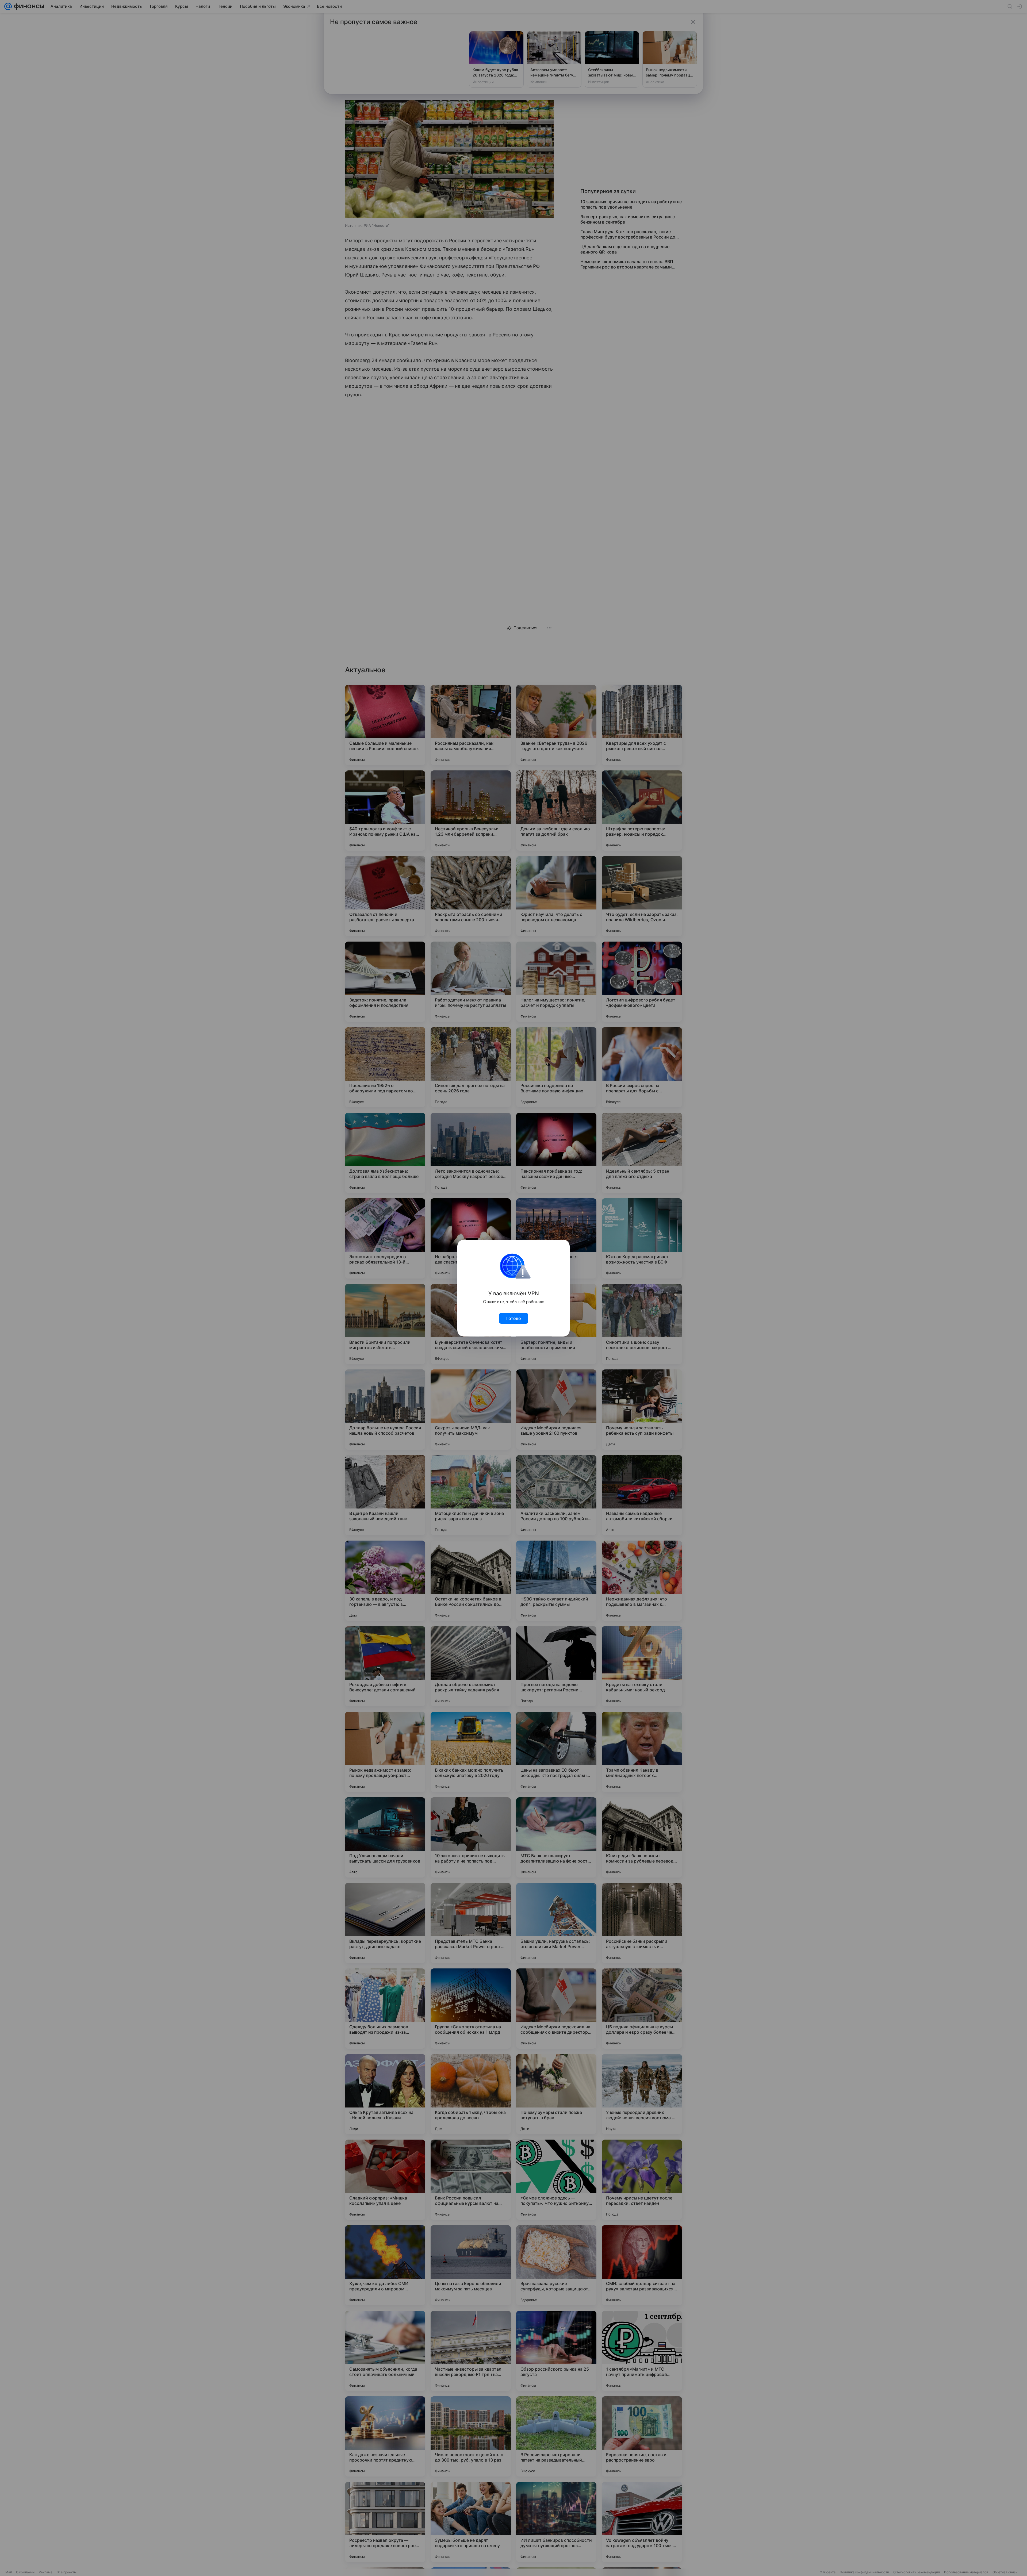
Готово (514, 1318)
